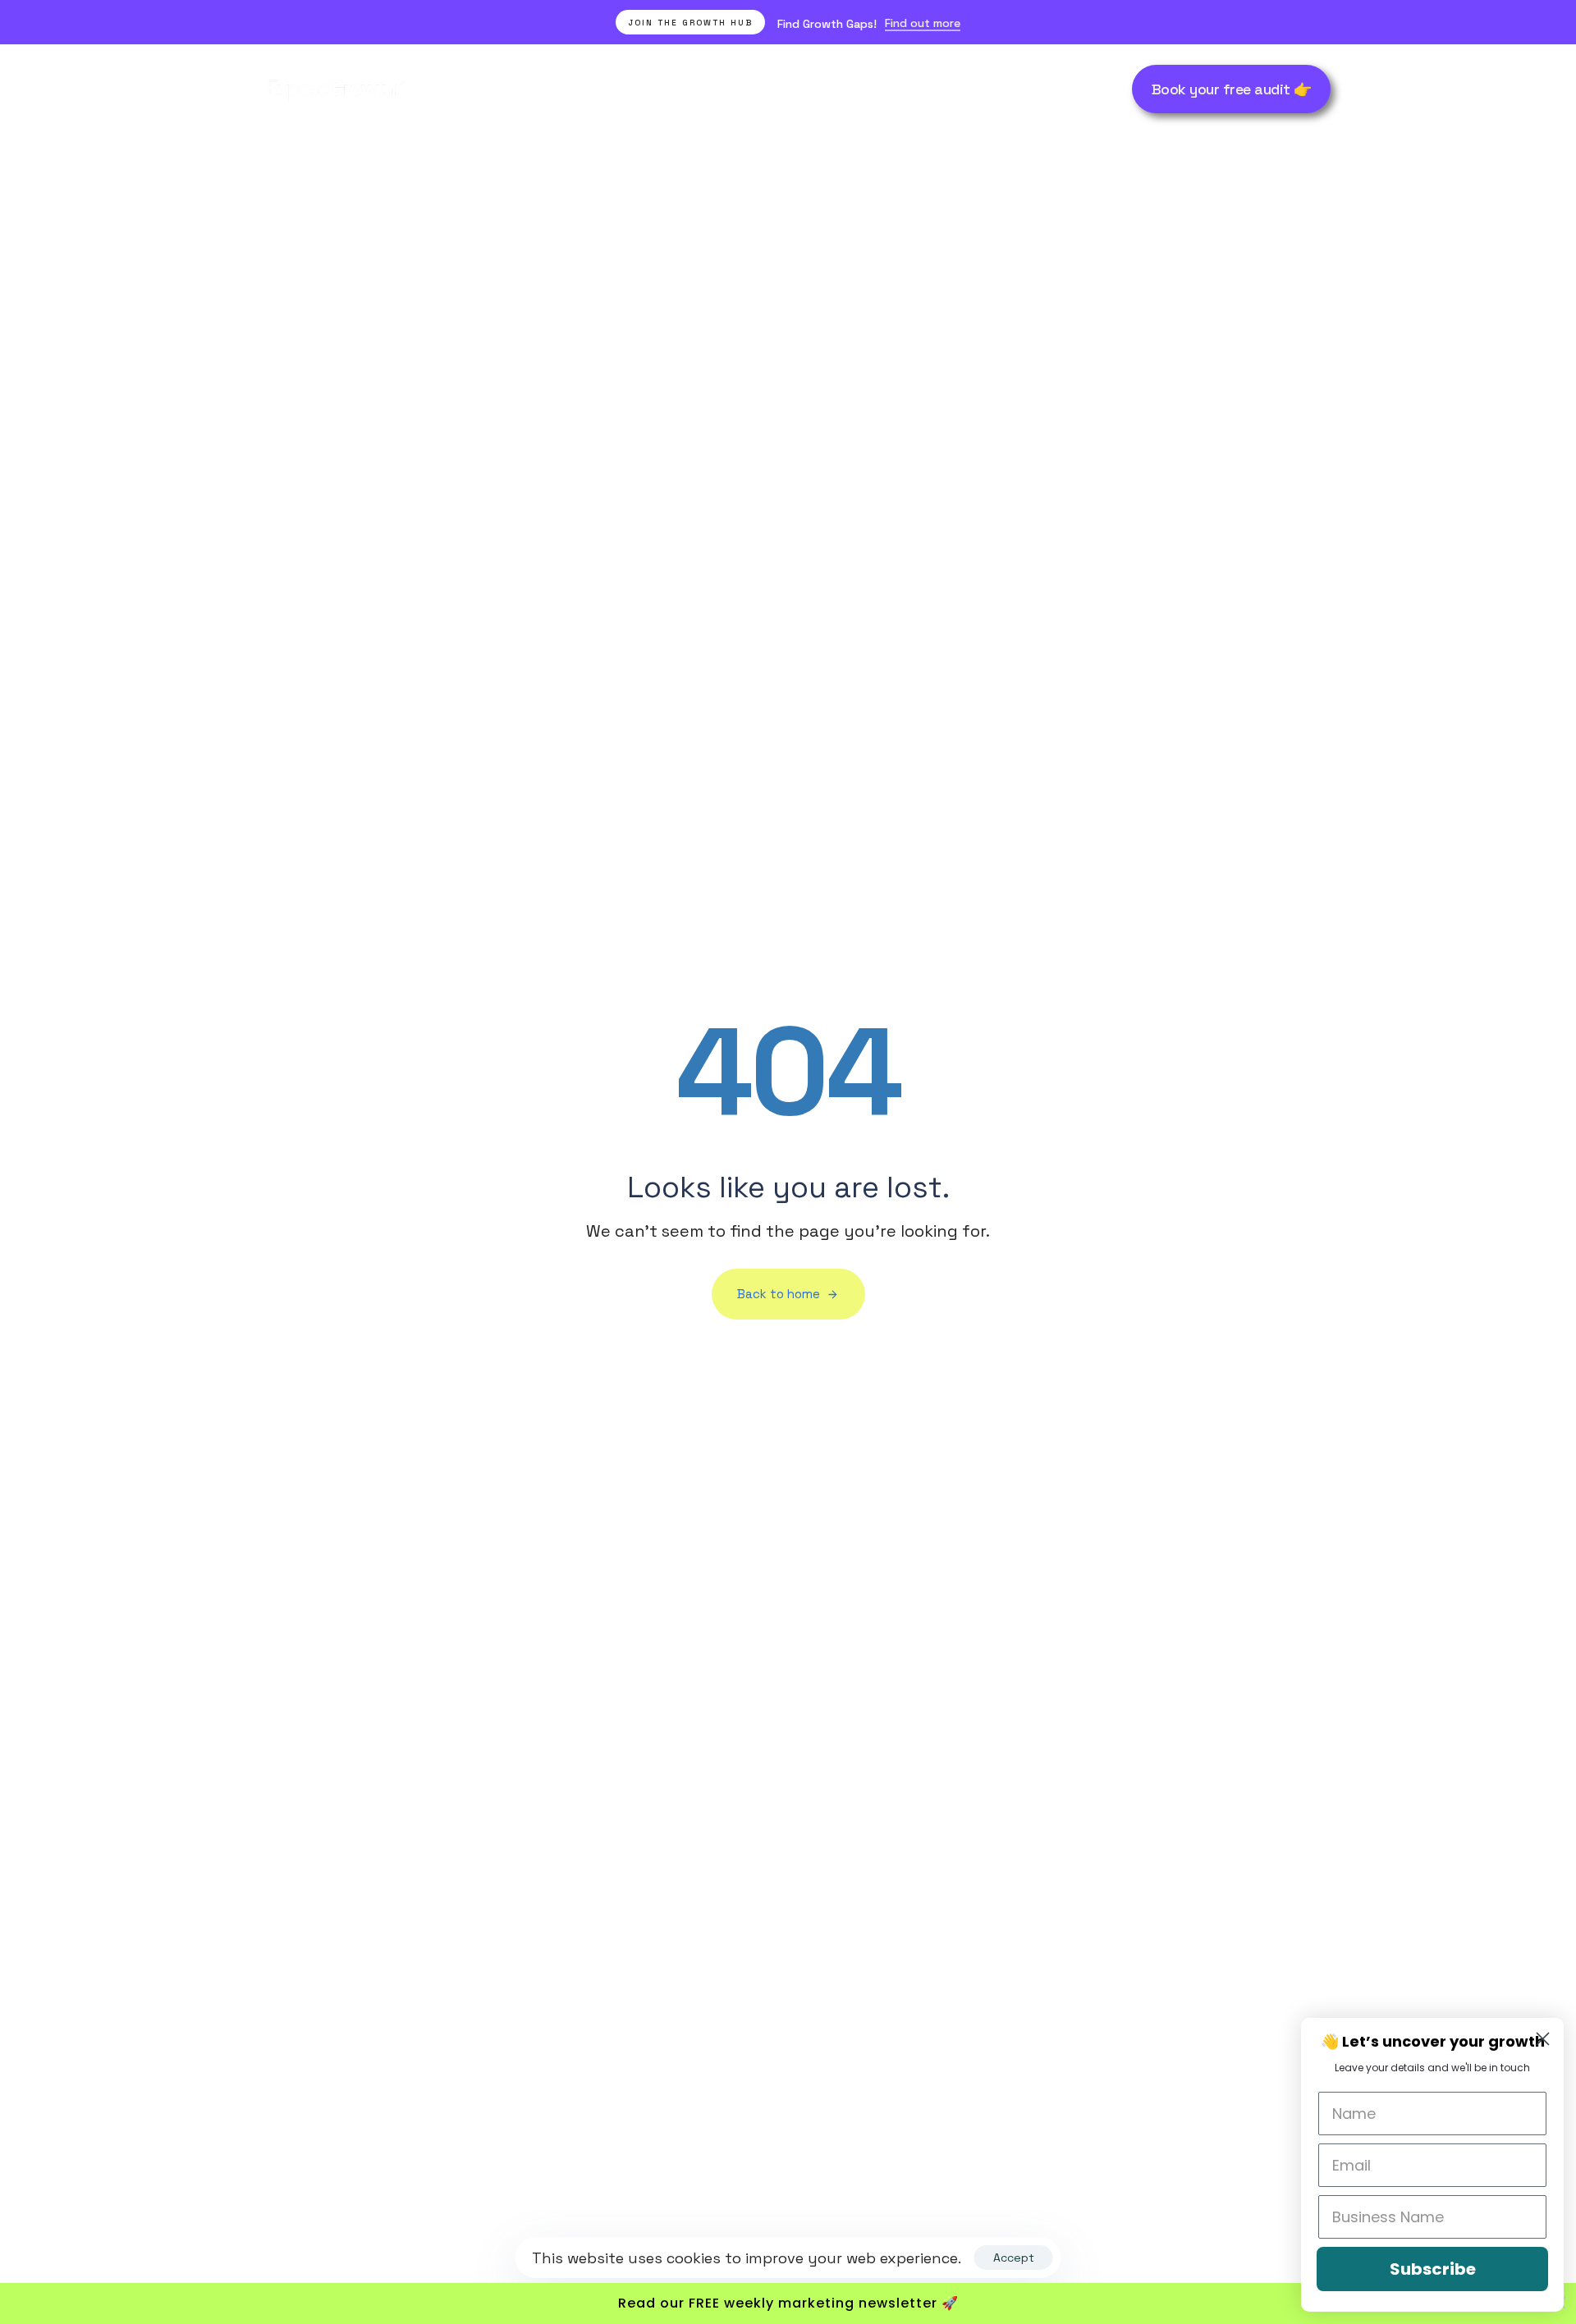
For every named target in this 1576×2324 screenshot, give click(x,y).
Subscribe (1433, 2269)
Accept (1014, 2258)
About (782, 89)
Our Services (516, 89)
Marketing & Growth (642, 89)
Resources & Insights (890, 89)
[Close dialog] (1543, 2039)
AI (733, 89)
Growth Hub (1015, 89)
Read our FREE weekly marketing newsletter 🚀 (788, 2303)
